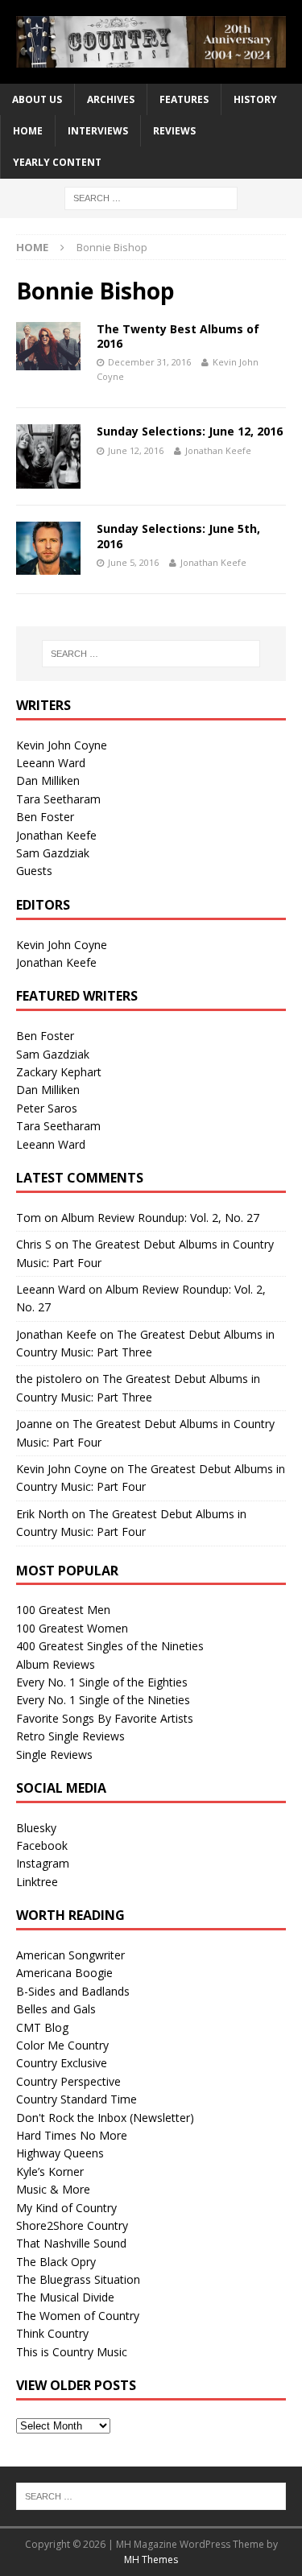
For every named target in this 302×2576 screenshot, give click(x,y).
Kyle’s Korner (50, 2171)
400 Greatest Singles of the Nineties (110, 1646)
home (28, 131)
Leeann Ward (51, 763)
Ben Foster (45, 817)
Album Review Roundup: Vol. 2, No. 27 (160, 1218)
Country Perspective (68, 2081)
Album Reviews (56, 1664)
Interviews (98, 131)
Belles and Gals (56, 2009)
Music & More (53, 2189)
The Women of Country (78, 2316)
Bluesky (36, 1828)
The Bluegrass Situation (78, 2279)
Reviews (174, 131)
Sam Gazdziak (53, 853)
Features (184, 99)
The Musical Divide (65, 2297)
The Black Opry (56, 2262)
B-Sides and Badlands (73, 1991)
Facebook (42, 1845)
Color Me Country (62, 2045)
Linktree (37, 1882)
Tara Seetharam (58, 799)
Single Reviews (54, 1754)
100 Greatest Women (72, 1628)
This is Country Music (72, 2352)
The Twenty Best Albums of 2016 (178, 336)
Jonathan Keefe (218, 450)
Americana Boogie (64, 1973)
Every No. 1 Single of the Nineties (103, 1700)
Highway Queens (60, 2153)
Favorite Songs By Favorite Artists (105, 1718)
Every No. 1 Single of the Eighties (102, 1682)
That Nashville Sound (71, 2243)
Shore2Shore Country (72, 2225)
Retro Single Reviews (70, 1736)
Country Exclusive (62, 2063)
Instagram (43, 1863)
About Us (37, 99)
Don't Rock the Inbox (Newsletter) (105, 2118)
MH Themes (151, 2559)
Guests (34, 871)
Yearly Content (57, 162)
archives (111, 99)
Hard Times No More (72, 2135)
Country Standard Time (77, 2099)
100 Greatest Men (63, 1610)
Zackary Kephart (59, 1072)
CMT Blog (42, 2027)
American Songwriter (70, 1955)
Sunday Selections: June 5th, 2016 (178, 536)
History (255, 99)
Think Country (52, 2333)
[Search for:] (151, 197)
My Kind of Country (66, 2208)
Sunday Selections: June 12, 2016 (190, 431)
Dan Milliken (48, 780)
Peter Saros (47, 1108)
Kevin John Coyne (62, 745)
